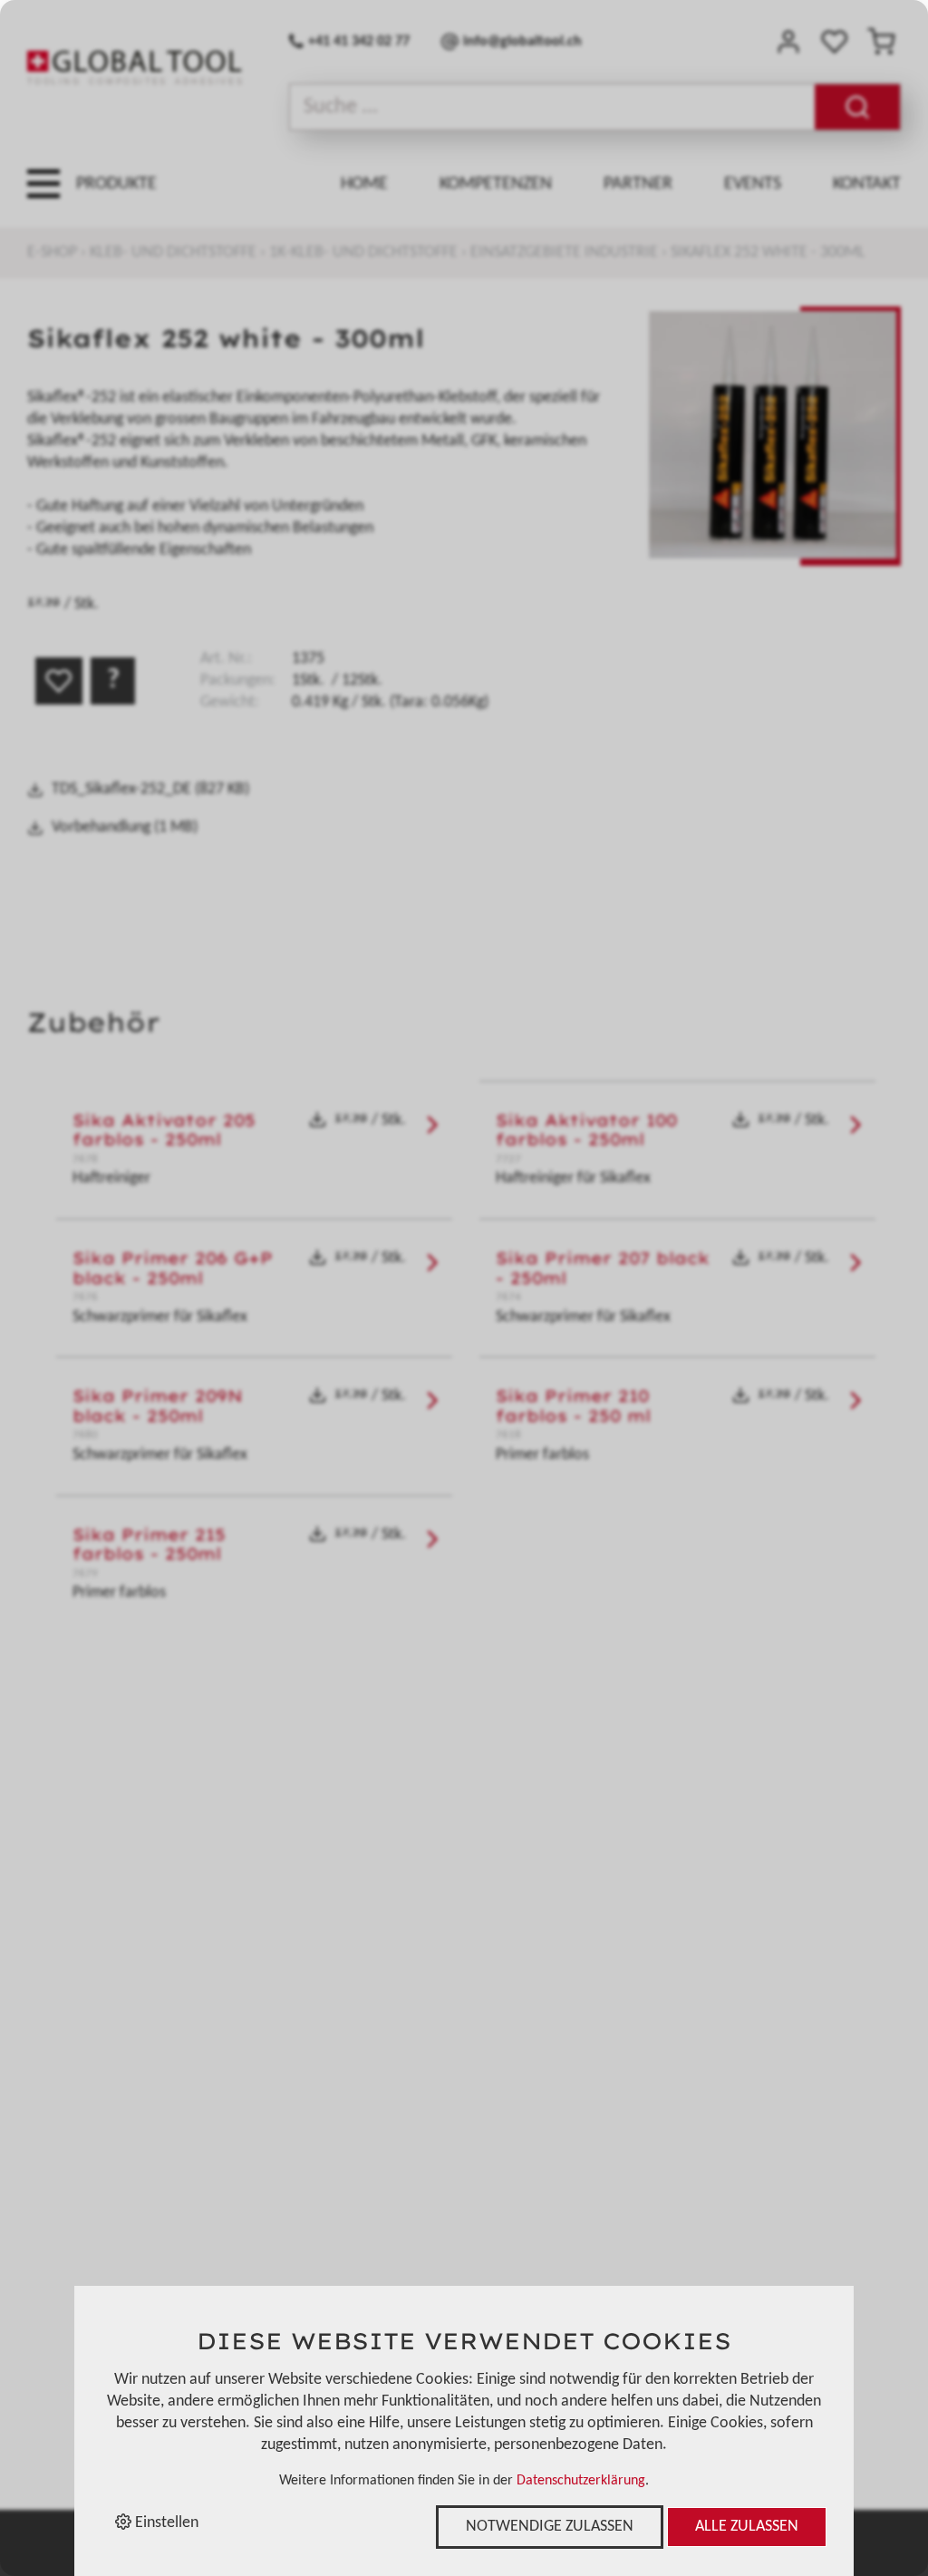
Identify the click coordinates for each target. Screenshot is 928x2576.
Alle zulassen (747, 2527)
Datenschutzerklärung (581, 2481)
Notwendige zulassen (550, 2527)
